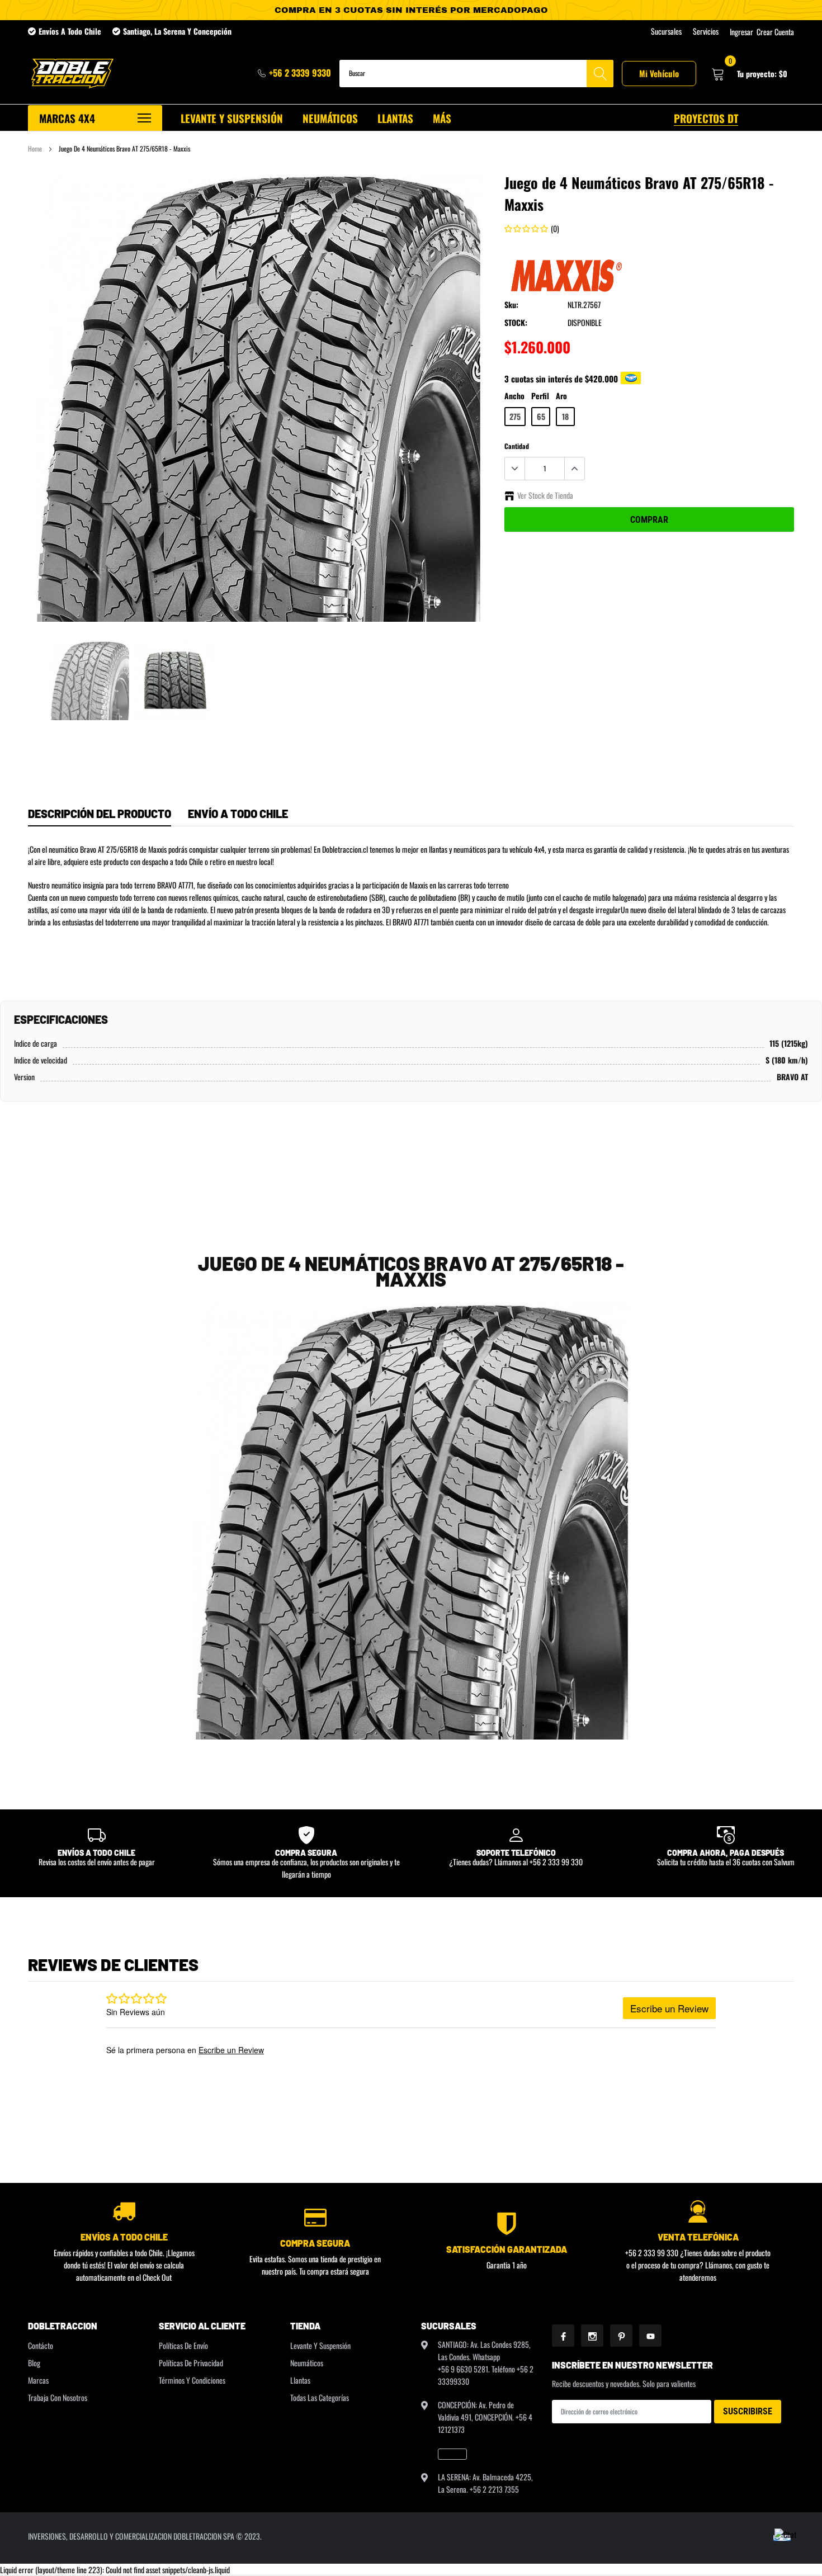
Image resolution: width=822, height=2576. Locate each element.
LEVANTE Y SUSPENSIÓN (232, 118)
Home (35, 148)
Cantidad (517, 446)
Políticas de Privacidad (191, 2363)
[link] (90, 681)
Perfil (540, 396)
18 (565, 416)
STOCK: (516, 322)
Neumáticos (307, 2363)
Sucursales (666, 31)
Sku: (511, 304)
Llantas (300, 2380)
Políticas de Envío (183, 2345)
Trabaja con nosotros (58, 2397)
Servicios (706, 31)
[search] (600, 74)
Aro (561, 396)
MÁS (442, 118)
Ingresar (741, 32)
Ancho (514, 396)
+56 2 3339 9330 (300, 73)
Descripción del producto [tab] (100, 814)
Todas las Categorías (320, 2397)
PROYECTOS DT (706, 118)
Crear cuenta (775, 32)
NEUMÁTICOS (330, 118)
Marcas (38, 2380)
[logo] (71, 74)
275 (515, 416)
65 (541, 416)
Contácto (41, 2345)
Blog (34, 2363)
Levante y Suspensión (320, 2345)
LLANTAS (395, 118)
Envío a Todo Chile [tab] (238, 814)
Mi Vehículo (659, 73)
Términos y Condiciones (192, 2380)
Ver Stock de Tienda (545, 495)
